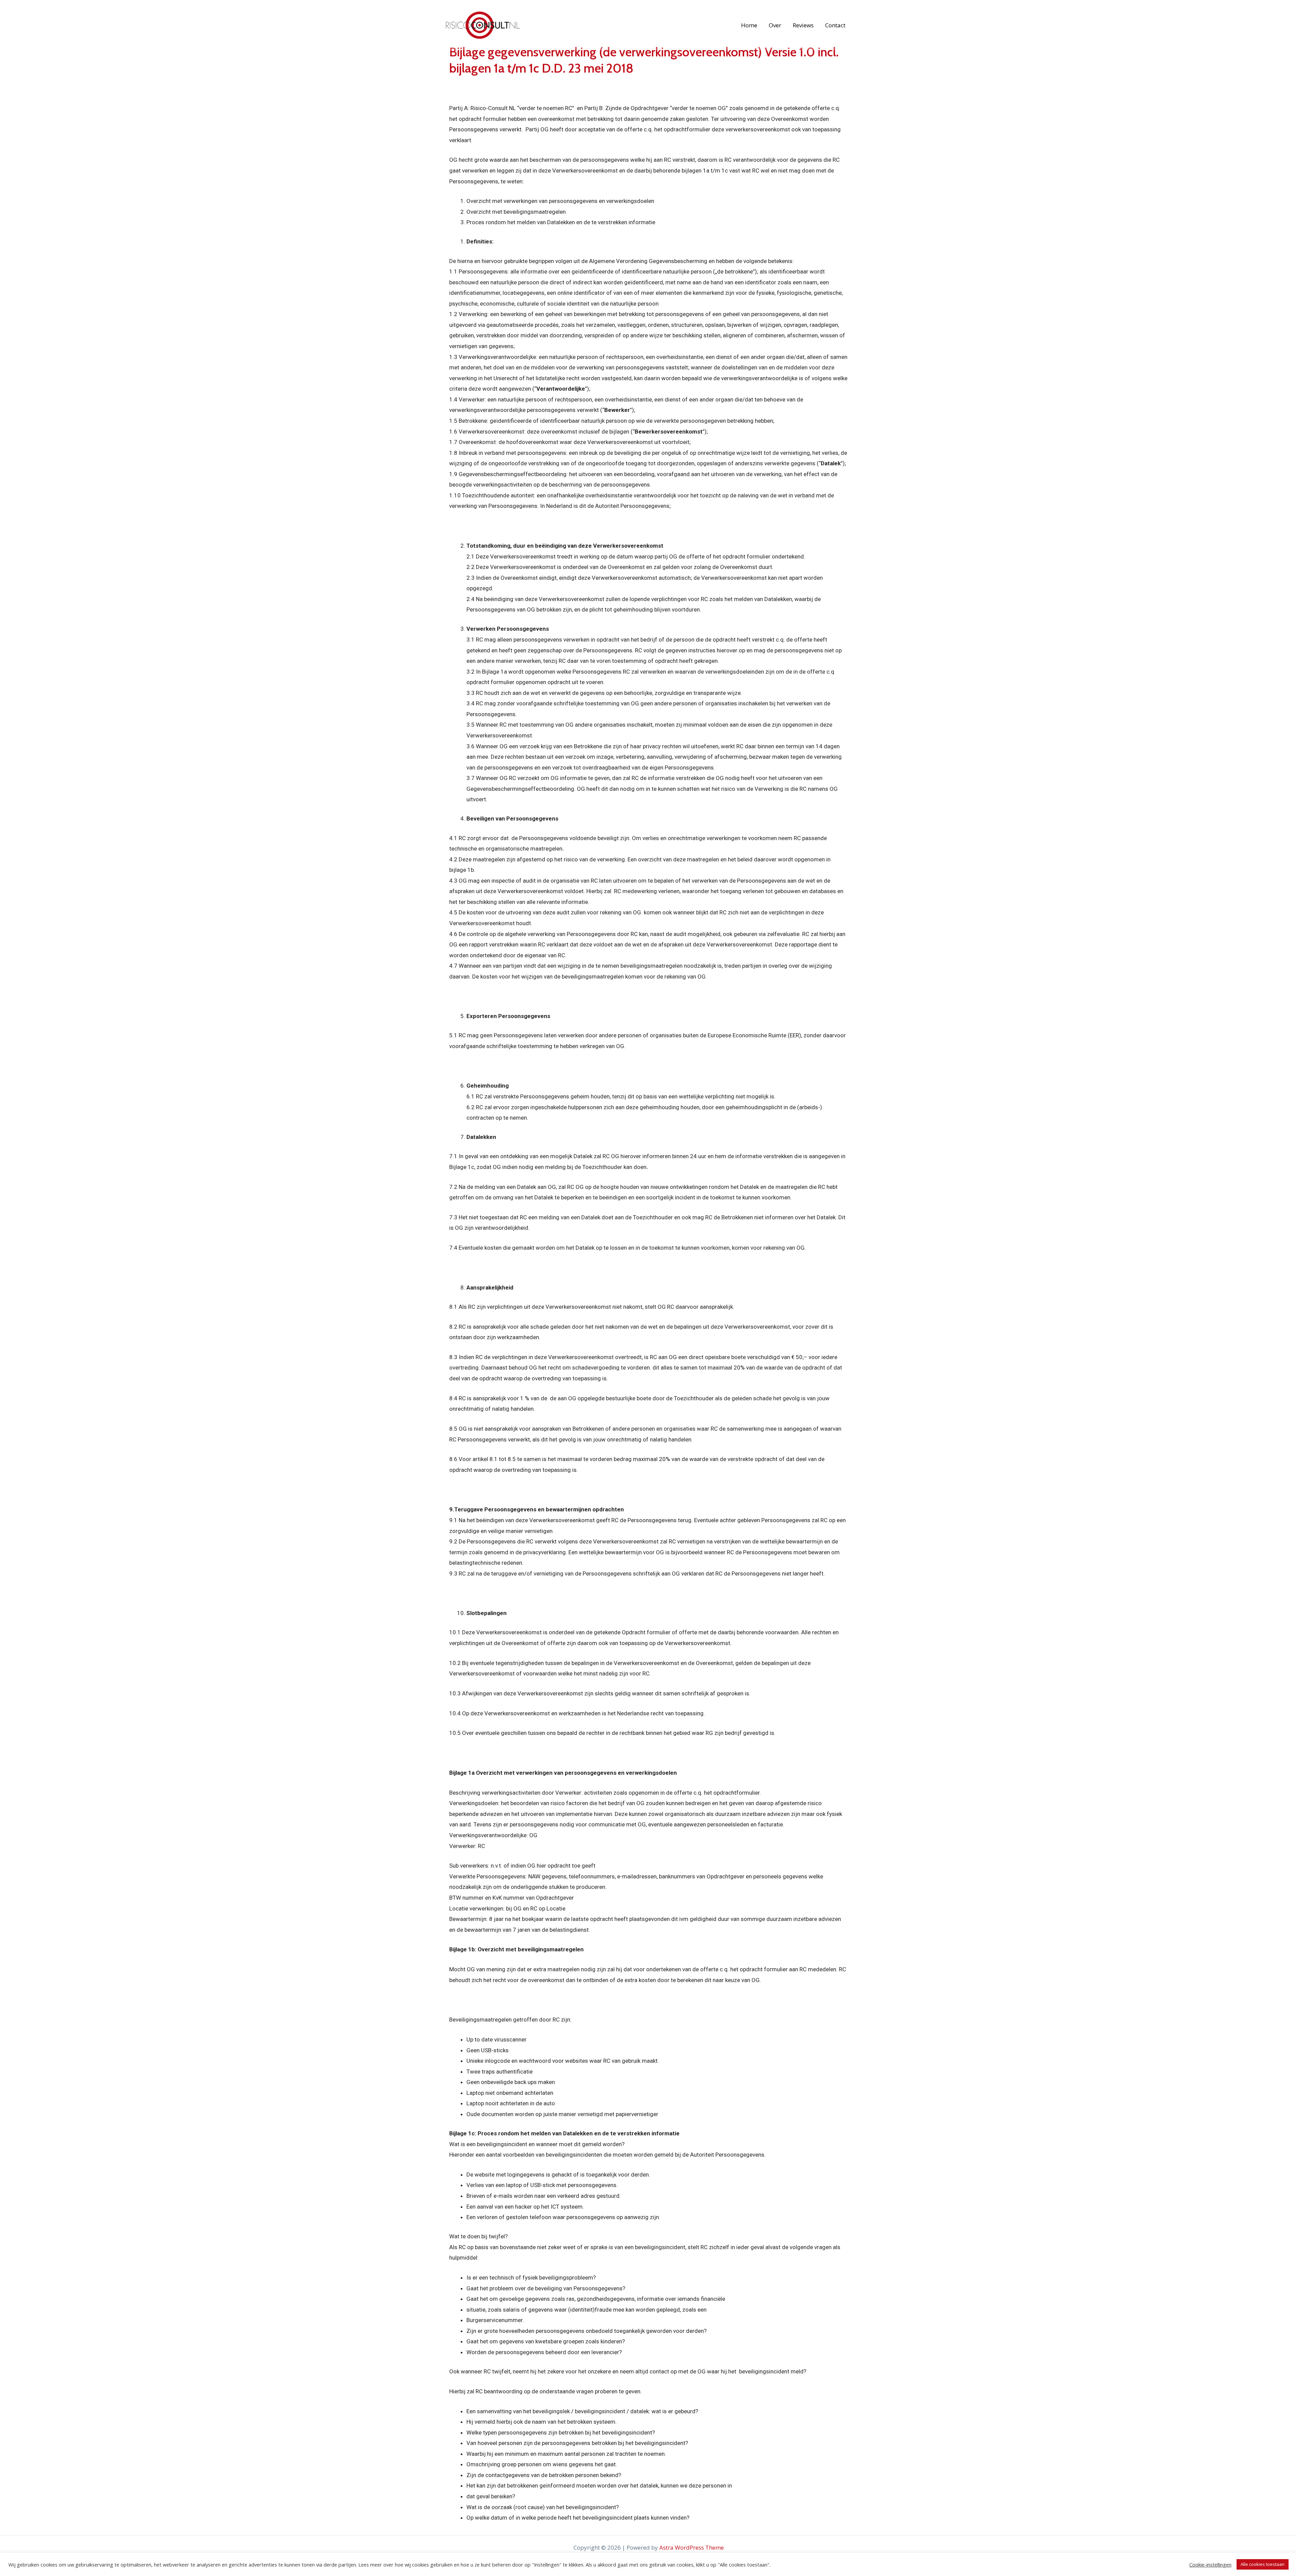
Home (749, 25)
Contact (835, 25)
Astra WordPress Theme (692, 2547)
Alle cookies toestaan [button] (1263, 2564)
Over (775, 25)
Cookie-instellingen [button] (1210, 2565)
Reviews (803, 25)
